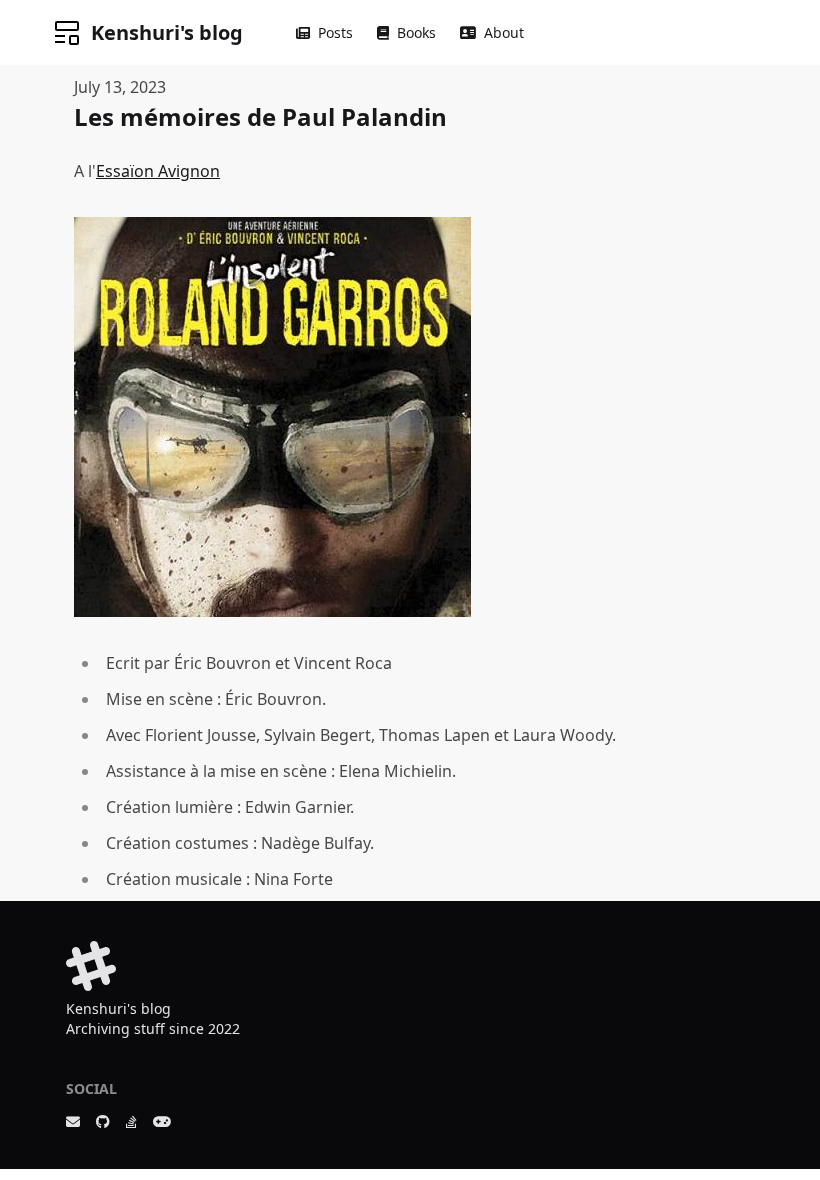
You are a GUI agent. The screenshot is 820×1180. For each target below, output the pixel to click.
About (504, 32)
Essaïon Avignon (158, 171)
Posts (335, 32)
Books (416, 32)
